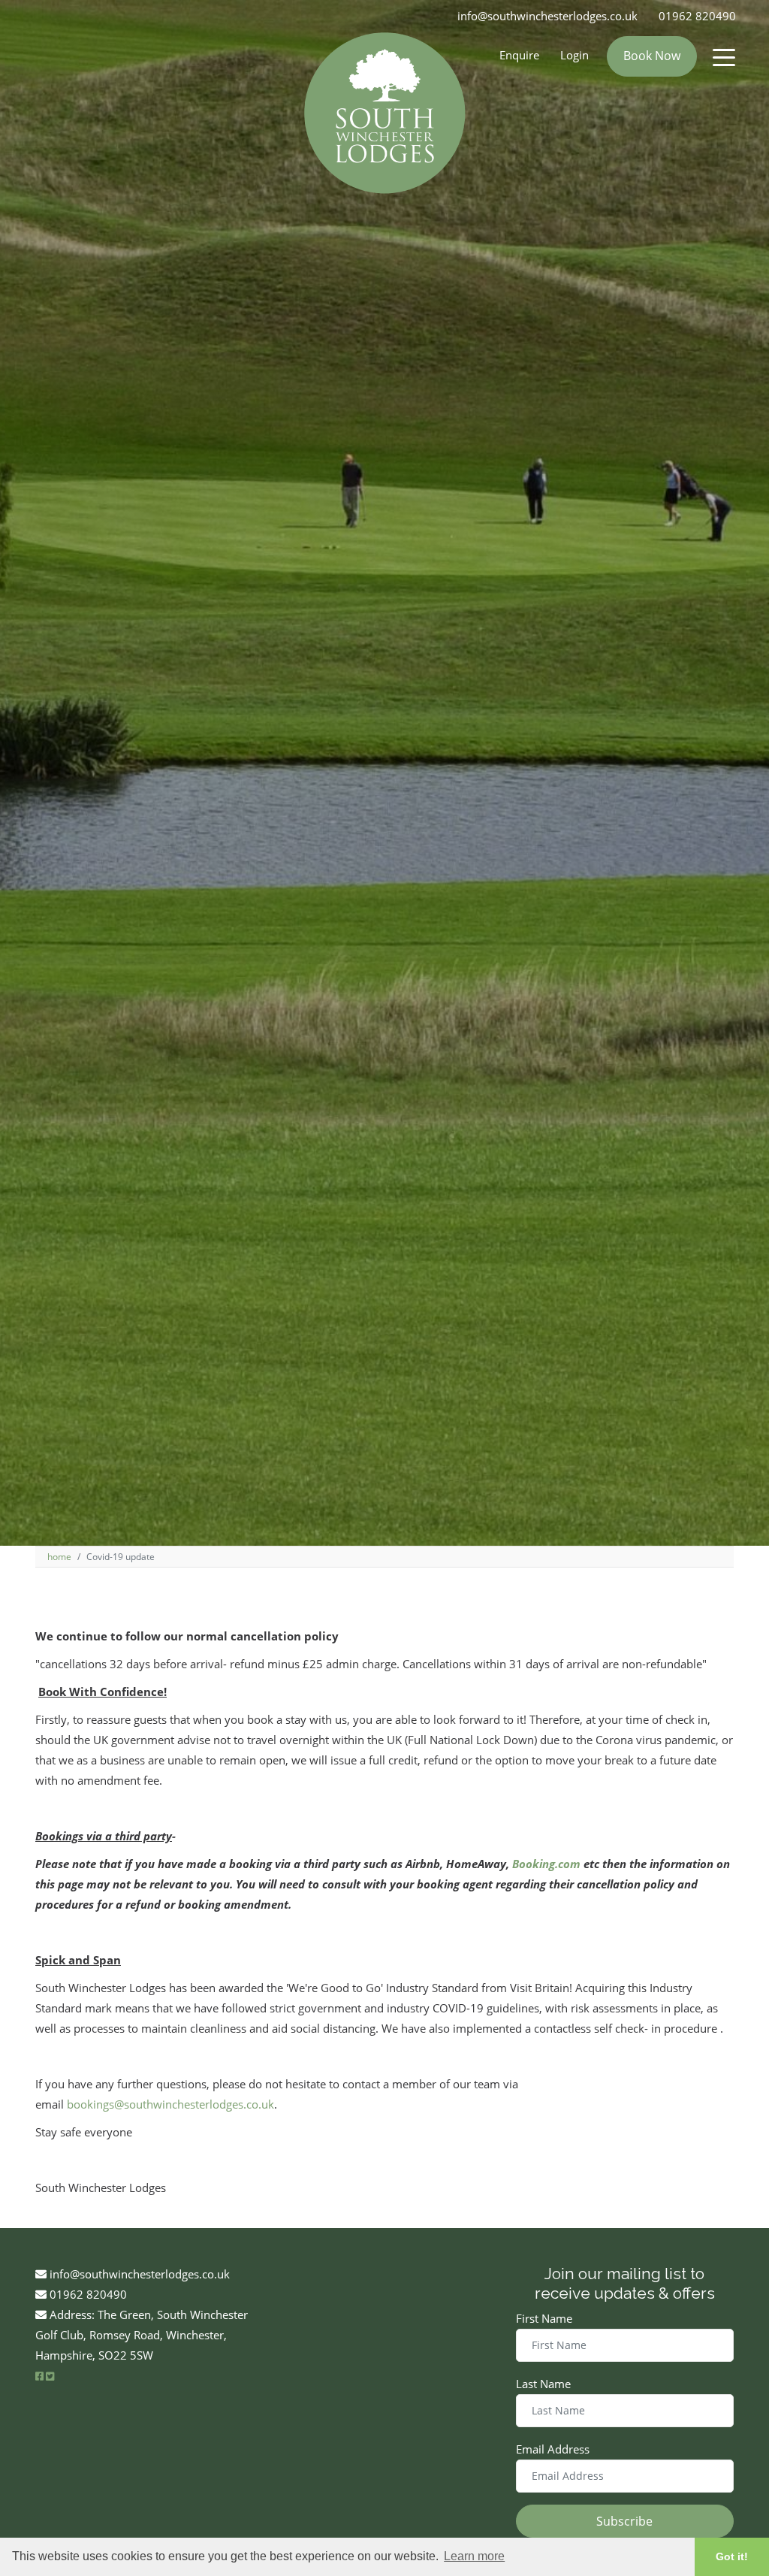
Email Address (553, 2449)
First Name (544, 2318)
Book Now (652, 56)
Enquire (519, 55)
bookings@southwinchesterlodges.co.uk (170, 2104)
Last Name (543, 2384)
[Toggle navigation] (724, 56)
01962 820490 (697, 16)
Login (574, 55)
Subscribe (624, 2521)
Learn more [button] (474, 2556)
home (59, 1557)
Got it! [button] (732, 2556)
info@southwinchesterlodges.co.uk (547, 16)
